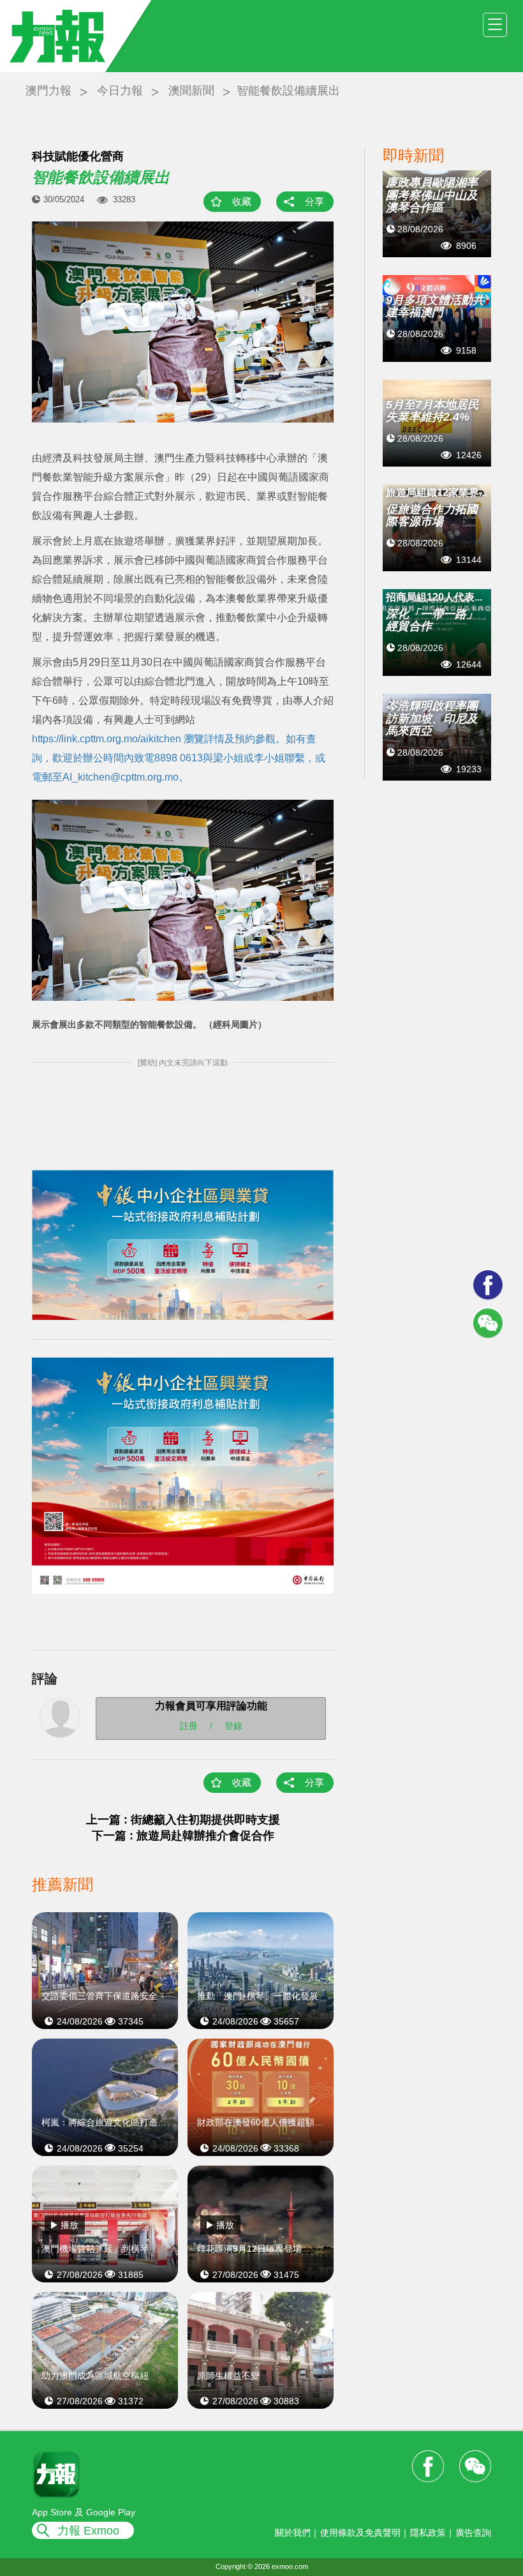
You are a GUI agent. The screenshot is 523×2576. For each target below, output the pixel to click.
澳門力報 (48, 91)
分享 (314, 201)
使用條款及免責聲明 (360, 2533)
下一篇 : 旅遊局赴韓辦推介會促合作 (183, 1836)
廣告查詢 (473, 2533)
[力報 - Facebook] (488, 1285)
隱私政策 (428, 2533)
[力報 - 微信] (488, 1323)
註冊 (189, 1726)
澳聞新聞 (191, 91)
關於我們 (293, 2533)
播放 (70, 2225)
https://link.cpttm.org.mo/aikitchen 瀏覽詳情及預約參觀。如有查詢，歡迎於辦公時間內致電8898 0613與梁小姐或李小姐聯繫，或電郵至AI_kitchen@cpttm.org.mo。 (179, 758)
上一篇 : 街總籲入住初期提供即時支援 (183, 1820)
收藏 (242, 201)
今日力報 (120, 91)
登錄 (233, 1726)
